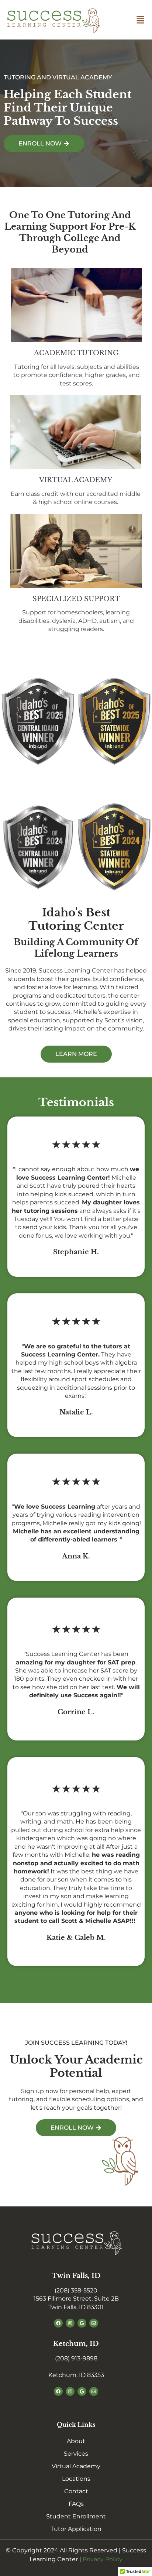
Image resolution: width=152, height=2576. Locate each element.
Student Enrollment (76, 2516)
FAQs (76, 2504)
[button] (140, 20)
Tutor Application (76, 2529)
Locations (76, 2479)
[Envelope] (94, 2323)
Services (76, 2454)
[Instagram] (70, 2323)
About (76, 2441)
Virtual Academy (76, 2466)
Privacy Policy (103, 2559)
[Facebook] (58, 2323)
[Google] (82, 2323)
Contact (76, 2491)
